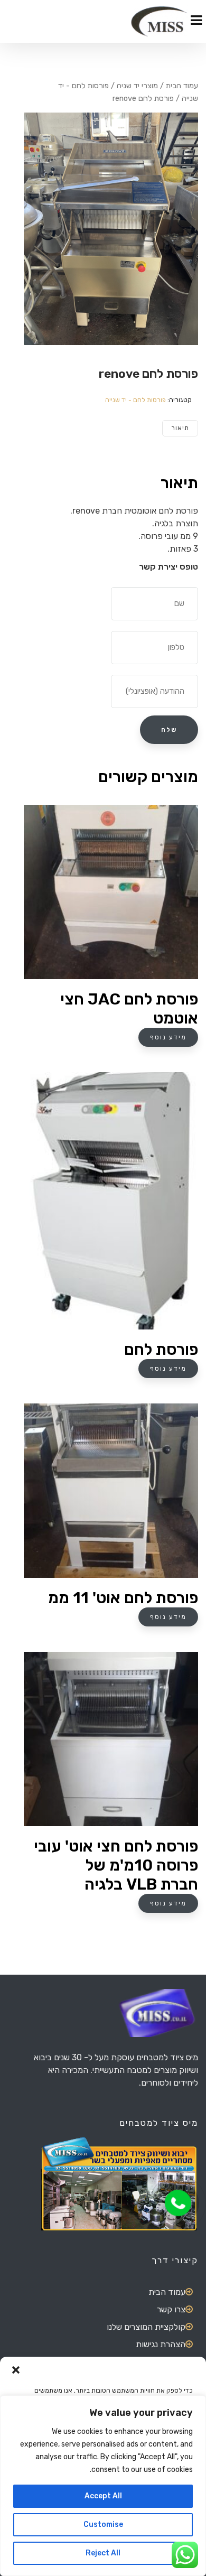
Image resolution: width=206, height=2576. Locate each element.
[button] (16, 2370)
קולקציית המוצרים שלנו (146, 2327)
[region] (103, 2486)
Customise (103, 2524)
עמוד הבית (182, 86)
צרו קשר (171, 2309)
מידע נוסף (168, 1037)
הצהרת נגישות (161, 2344)
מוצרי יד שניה (137, 86)
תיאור (180, 428)
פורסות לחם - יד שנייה (135, 400)
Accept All (103, 2496)
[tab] (180, 428)
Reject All (103, 2553)
